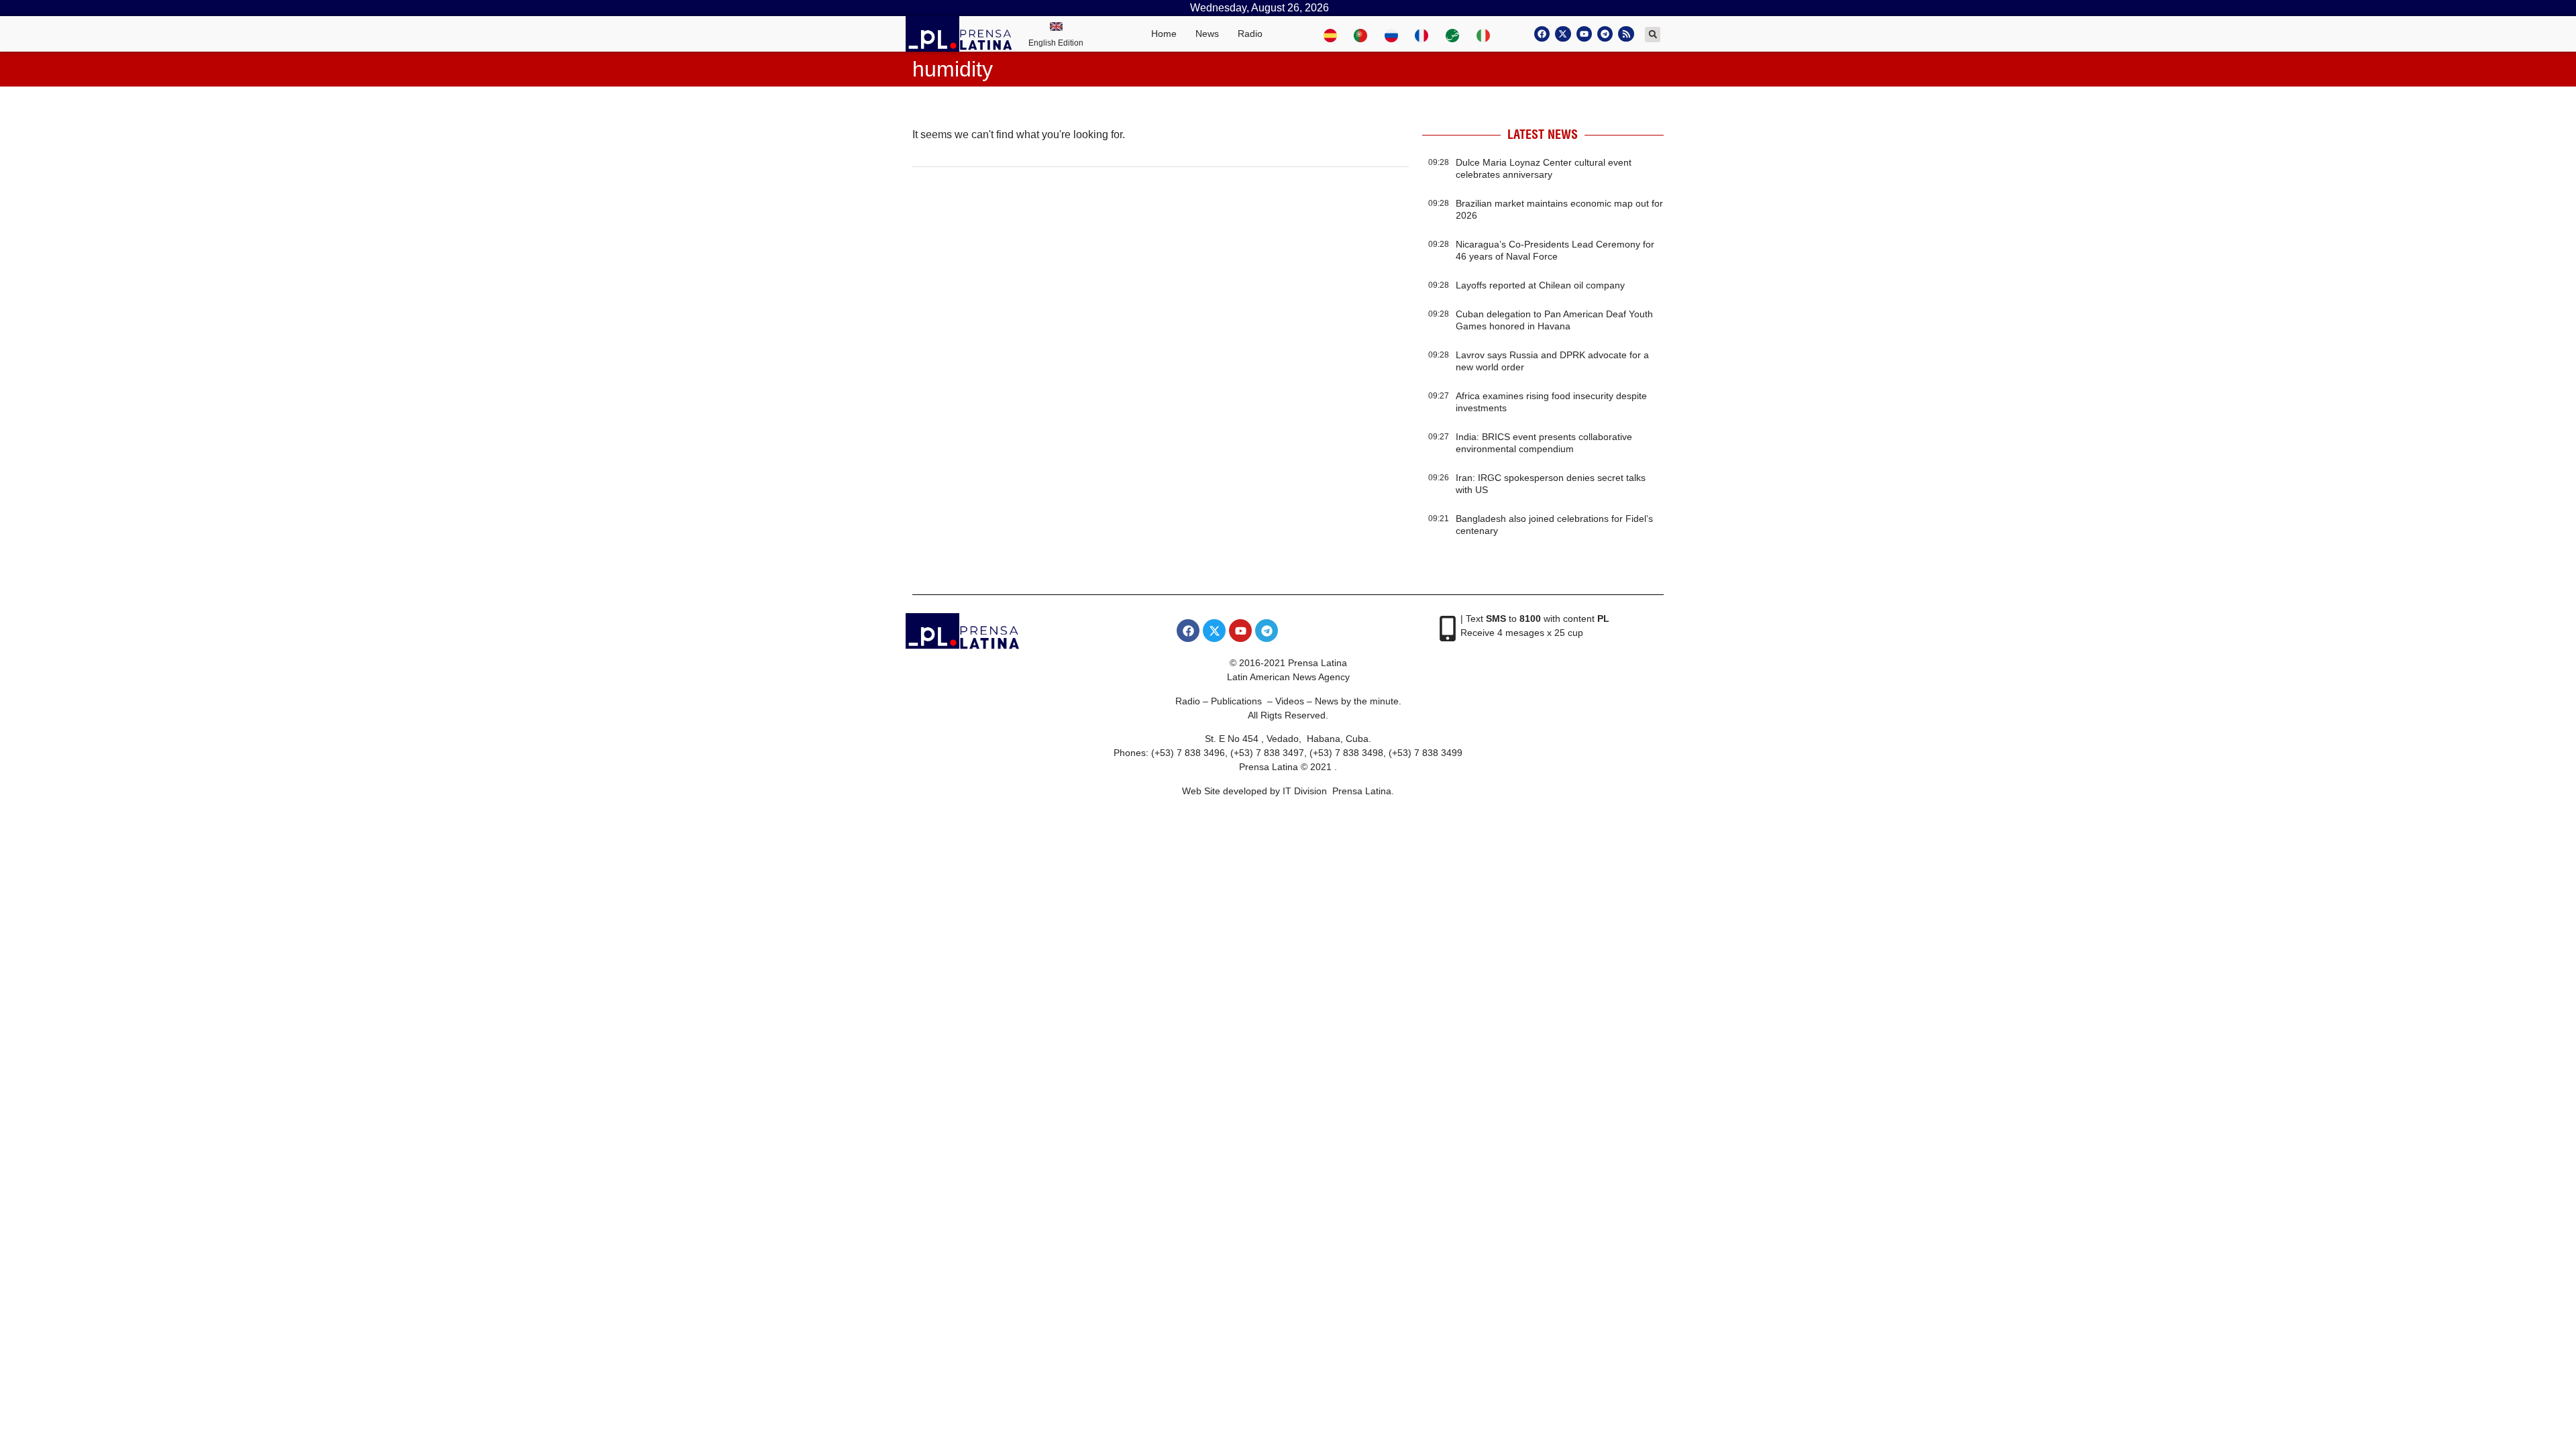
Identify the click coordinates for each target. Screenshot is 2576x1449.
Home (1164, 34)
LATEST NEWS (1543, 135)
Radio (1250, 34)
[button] (1653, 35)
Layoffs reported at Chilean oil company (1540, 285)
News (1207, 34)
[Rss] (1626, 34)
